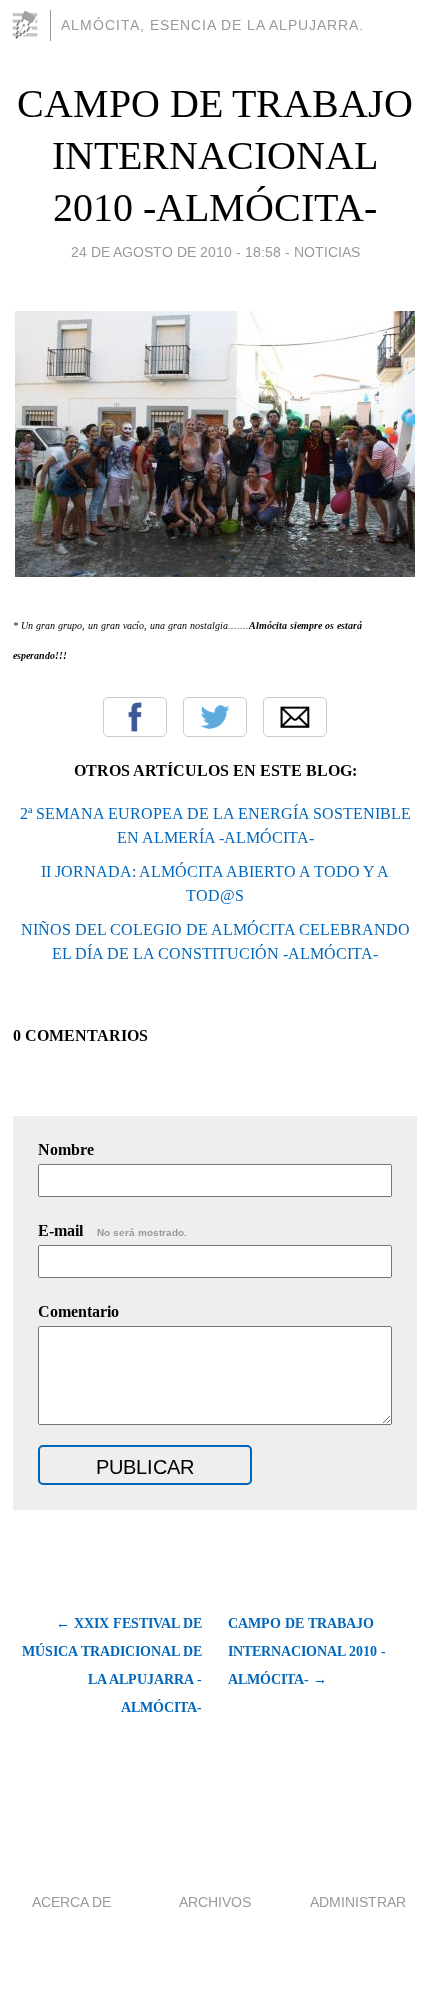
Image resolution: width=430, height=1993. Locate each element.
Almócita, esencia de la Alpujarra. (212, 25)
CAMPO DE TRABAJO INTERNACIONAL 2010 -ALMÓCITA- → (307, 1651)
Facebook (135, 717)
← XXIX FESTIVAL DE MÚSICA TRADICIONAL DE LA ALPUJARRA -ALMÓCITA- (111, 1665)
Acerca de (71, 1902)
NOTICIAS (327, 252)
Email (295, 717)
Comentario (78, 1311)
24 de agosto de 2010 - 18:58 (176, 252)
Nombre (66, 1149)
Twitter (215, 717)
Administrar (358, 1902)
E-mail (112, 1230)
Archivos (215, 1902)
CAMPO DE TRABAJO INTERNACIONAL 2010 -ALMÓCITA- (215, 155)
